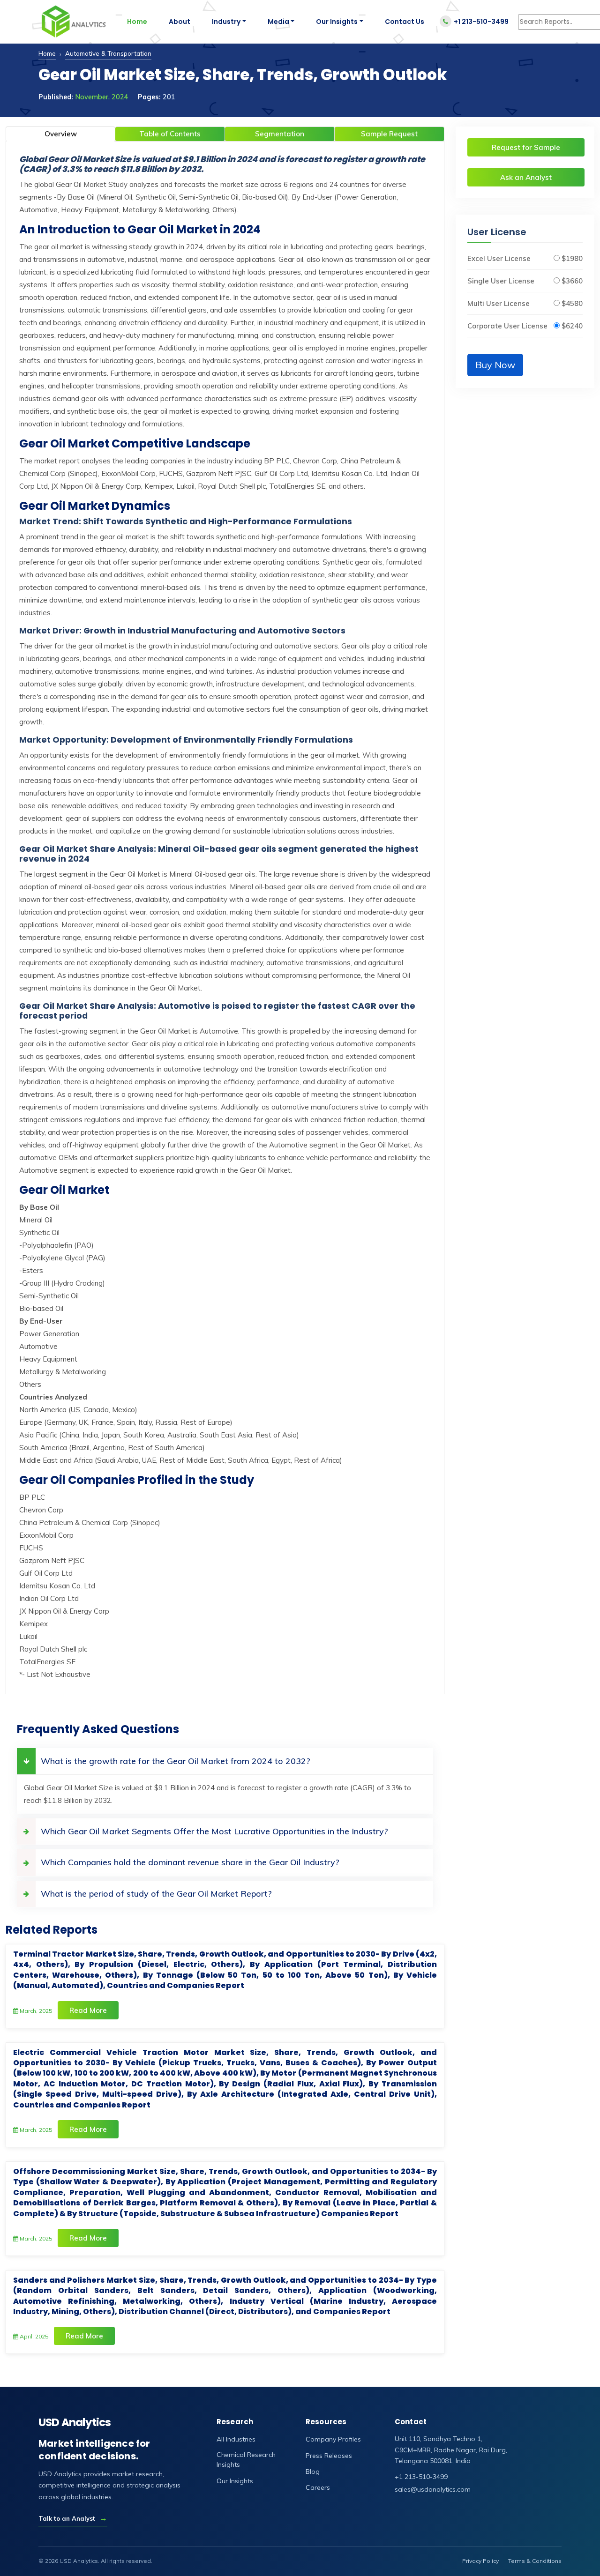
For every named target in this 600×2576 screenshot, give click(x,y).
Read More (88, 2010)
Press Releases (329, 2456)
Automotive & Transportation (108, 53)
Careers (318, 2487)
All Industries (236, 2439)
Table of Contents (170, 134)
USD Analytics (75, 2423)
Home (137, 22)
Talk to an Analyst (73, 2518)
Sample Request (389, 134)
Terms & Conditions (535, 2561)
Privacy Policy (480, 2561)
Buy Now (495, 365)
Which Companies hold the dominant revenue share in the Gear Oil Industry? (190, 1862)
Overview (61, 134)
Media (278, 22)
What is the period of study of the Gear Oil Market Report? (156, 1894)
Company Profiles (333, 2439)
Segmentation (280, 134)
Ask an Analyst (526, 177)
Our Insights (337, 22)
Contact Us (405, 22)
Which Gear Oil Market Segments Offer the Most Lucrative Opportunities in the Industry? (214, 1831)
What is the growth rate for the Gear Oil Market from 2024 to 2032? (176, 1761)
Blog (313, 2472)
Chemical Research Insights (246, 2460)
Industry (226, 22)
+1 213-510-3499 (481, 22)
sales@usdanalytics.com (433, 2489)
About (180, 22)
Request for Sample (526, 147)
